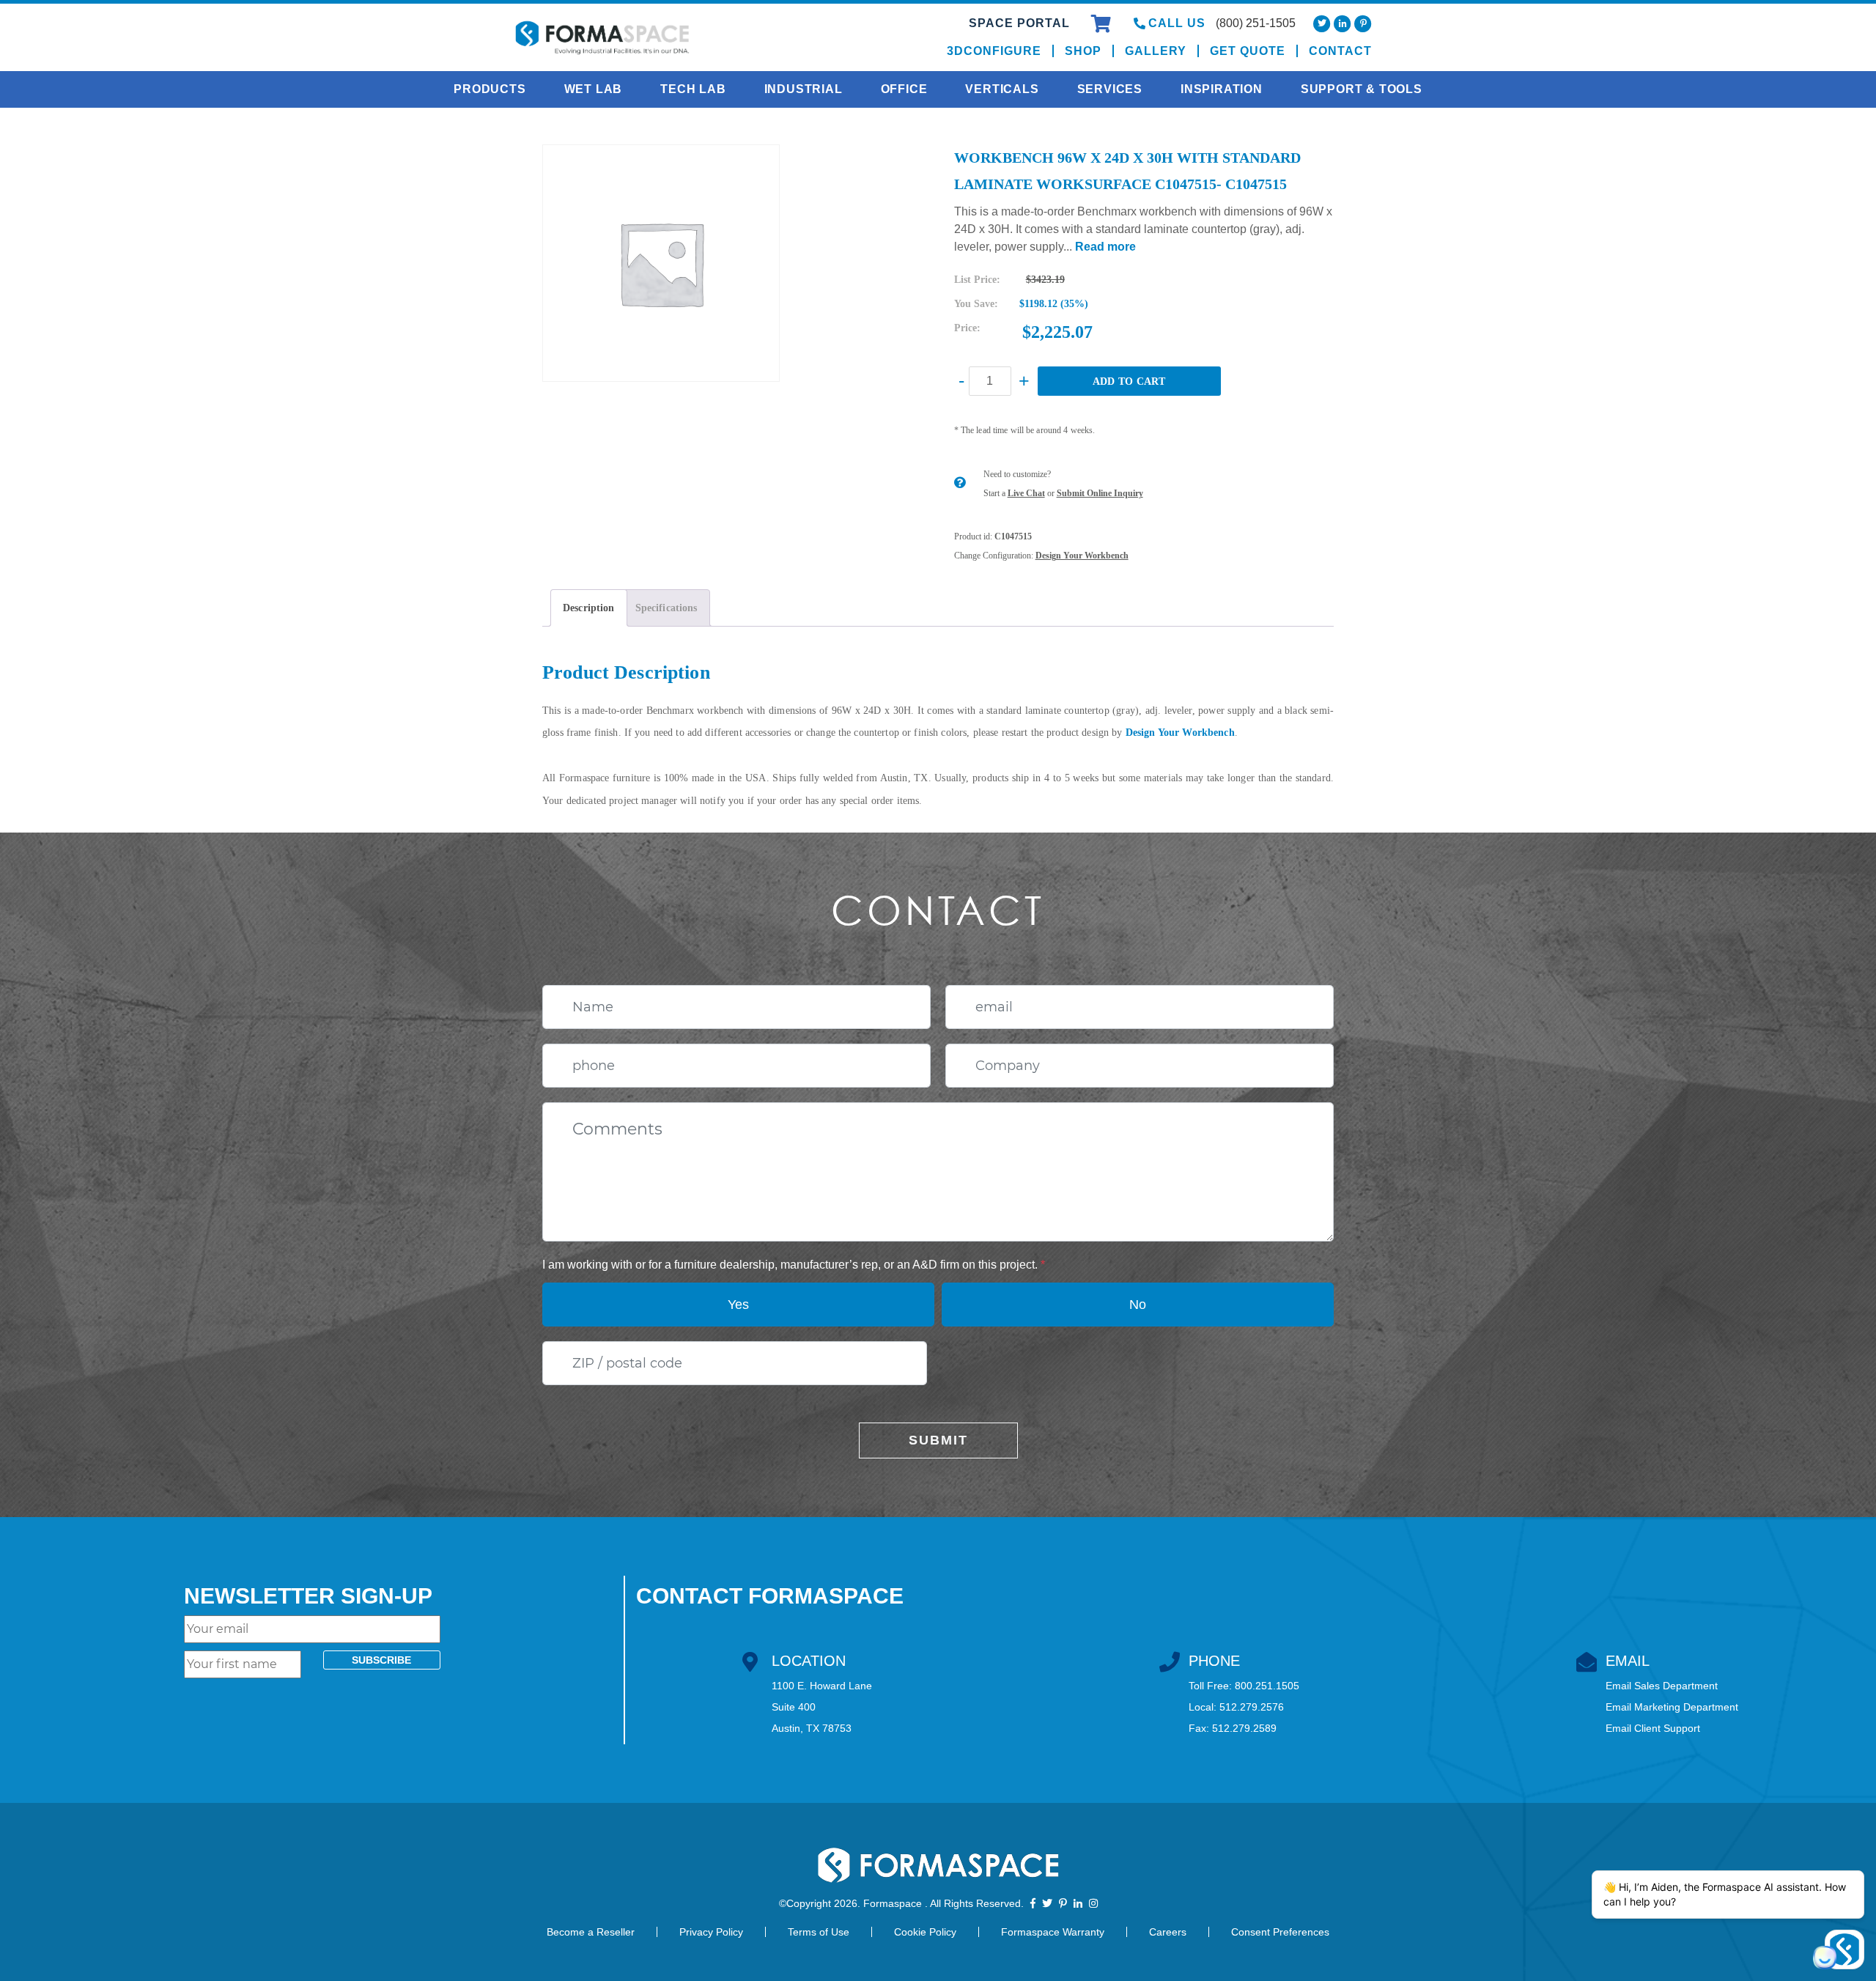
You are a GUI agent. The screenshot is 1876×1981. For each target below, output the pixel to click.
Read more (1105, 247)
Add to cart (1129, 381)
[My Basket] (1103, 26)
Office (904, 89)
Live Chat (1026, 493)
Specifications (666, 608)
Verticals (1002, 89)
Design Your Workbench (1082, 556)
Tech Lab (693, 89)
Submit (938, 1440)
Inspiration (1222, 89)
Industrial (804, 89)
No (1138, 1305)
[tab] (589, 608)
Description (589, 608)
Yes (738, 1305)
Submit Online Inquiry (1100, 493)
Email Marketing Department (1672, 1707)
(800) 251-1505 (1256, 23)
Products (490, 89)
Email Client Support (1653, 1728)
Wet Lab (594, 89)
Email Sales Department (1662, 1686)
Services (1110, 89)
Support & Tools (1362, 89)
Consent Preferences (1280, 1932)
